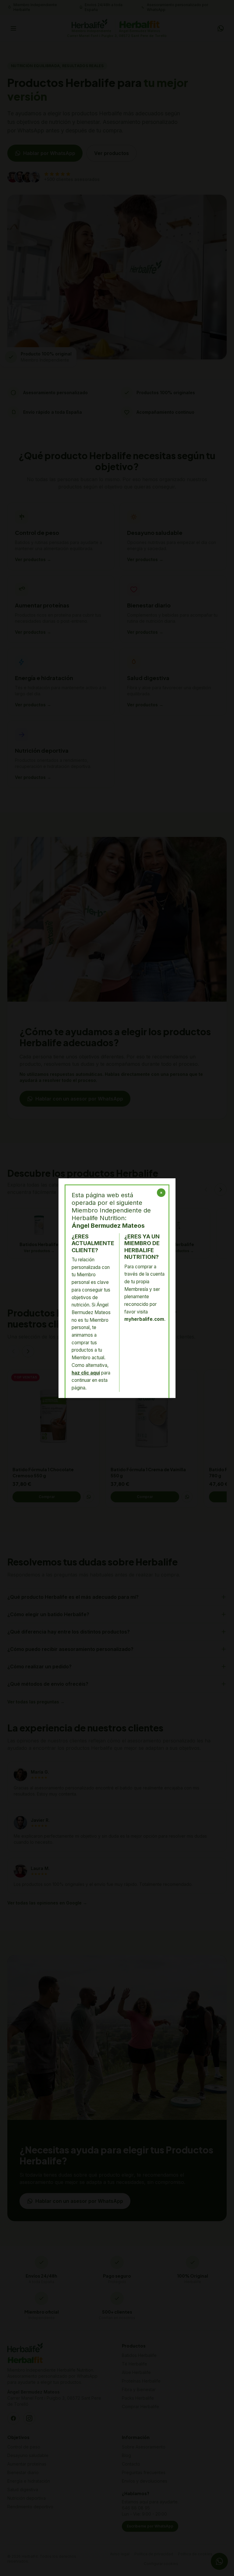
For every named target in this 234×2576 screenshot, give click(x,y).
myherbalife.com (144, 1319)
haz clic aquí (86, 1373)
